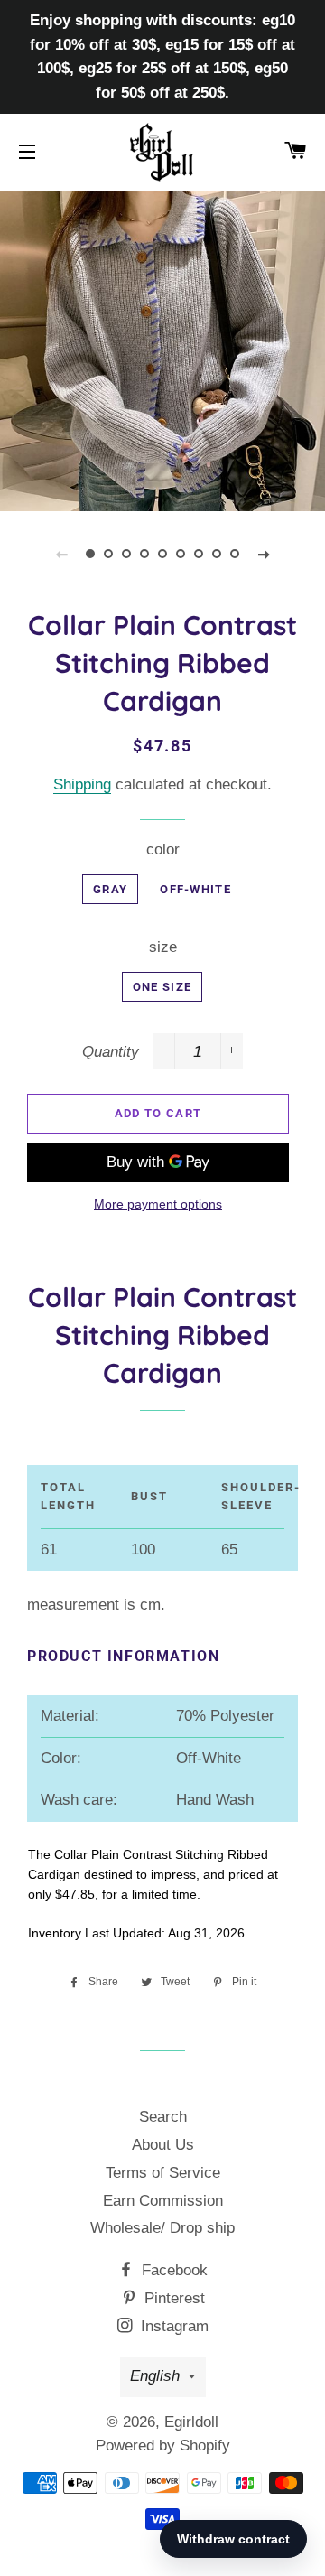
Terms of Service (163, 2173)
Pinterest (172, 2298)
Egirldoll (191, 2422)
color (163, 849)
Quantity (111, 1052)
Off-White (195, 889)
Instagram (172, 2326)
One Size (162, 987)
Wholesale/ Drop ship (162, 2228)
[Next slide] (264, 554)
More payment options (158, 1204)
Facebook (172, 2270)
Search (163, 2117)
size (163, 947)
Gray (110, 889)
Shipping (82, 784)
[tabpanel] (162, 349)
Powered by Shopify (163, 2445)
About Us (163, 2145)
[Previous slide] (61, 554)
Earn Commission (163, 2201)
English (155, 2376)
